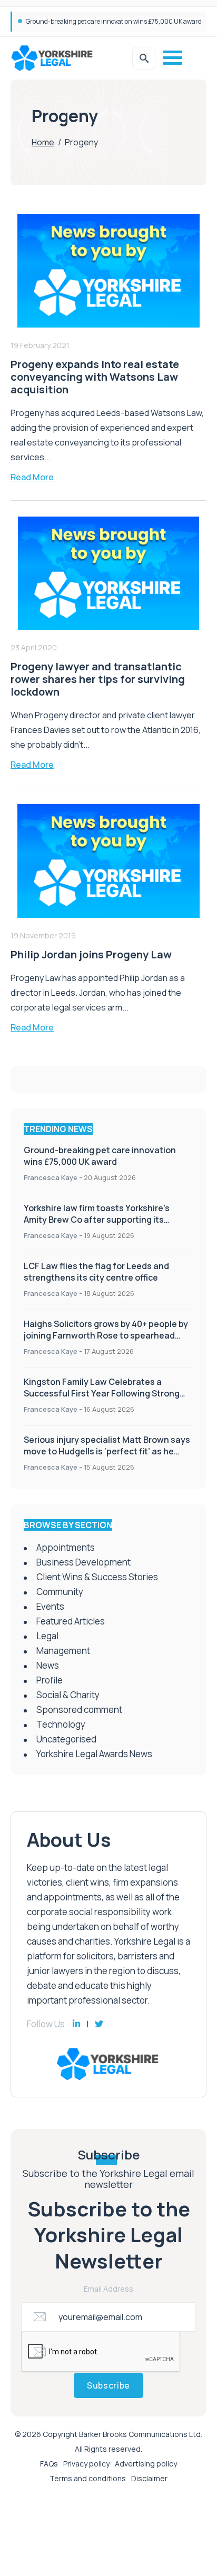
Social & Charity (68, 1695)
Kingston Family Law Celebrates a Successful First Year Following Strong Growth (102, 1393)
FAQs (49, 2464)
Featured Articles (71, 1621)
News (48, 1665)
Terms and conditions (88, 2478)
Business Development (83, 1562)
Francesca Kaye (51, 1177)
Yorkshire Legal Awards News (94, 1754)
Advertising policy (146, 2464)
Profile (50, 1680)
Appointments (66, 1547)
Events (50, 1606)
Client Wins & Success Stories (97, 1577)
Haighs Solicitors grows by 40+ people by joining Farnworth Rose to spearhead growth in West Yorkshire (106, 1335)
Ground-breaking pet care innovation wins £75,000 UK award (114, 21)
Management (63, 1651)
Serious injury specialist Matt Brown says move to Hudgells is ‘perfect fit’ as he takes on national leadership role (107, 1451)
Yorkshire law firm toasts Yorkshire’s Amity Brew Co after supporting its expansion (97, 1220)
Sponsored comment (79, 1710)
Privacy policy (86, 2464)
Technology (61, 1724)
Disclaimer (149, 2478)
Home (43, 142)
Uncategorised (66, 1739)
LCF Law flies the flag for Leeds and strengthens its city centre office (96, 1272)
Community (60, 1592)
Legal (47, 1636)
